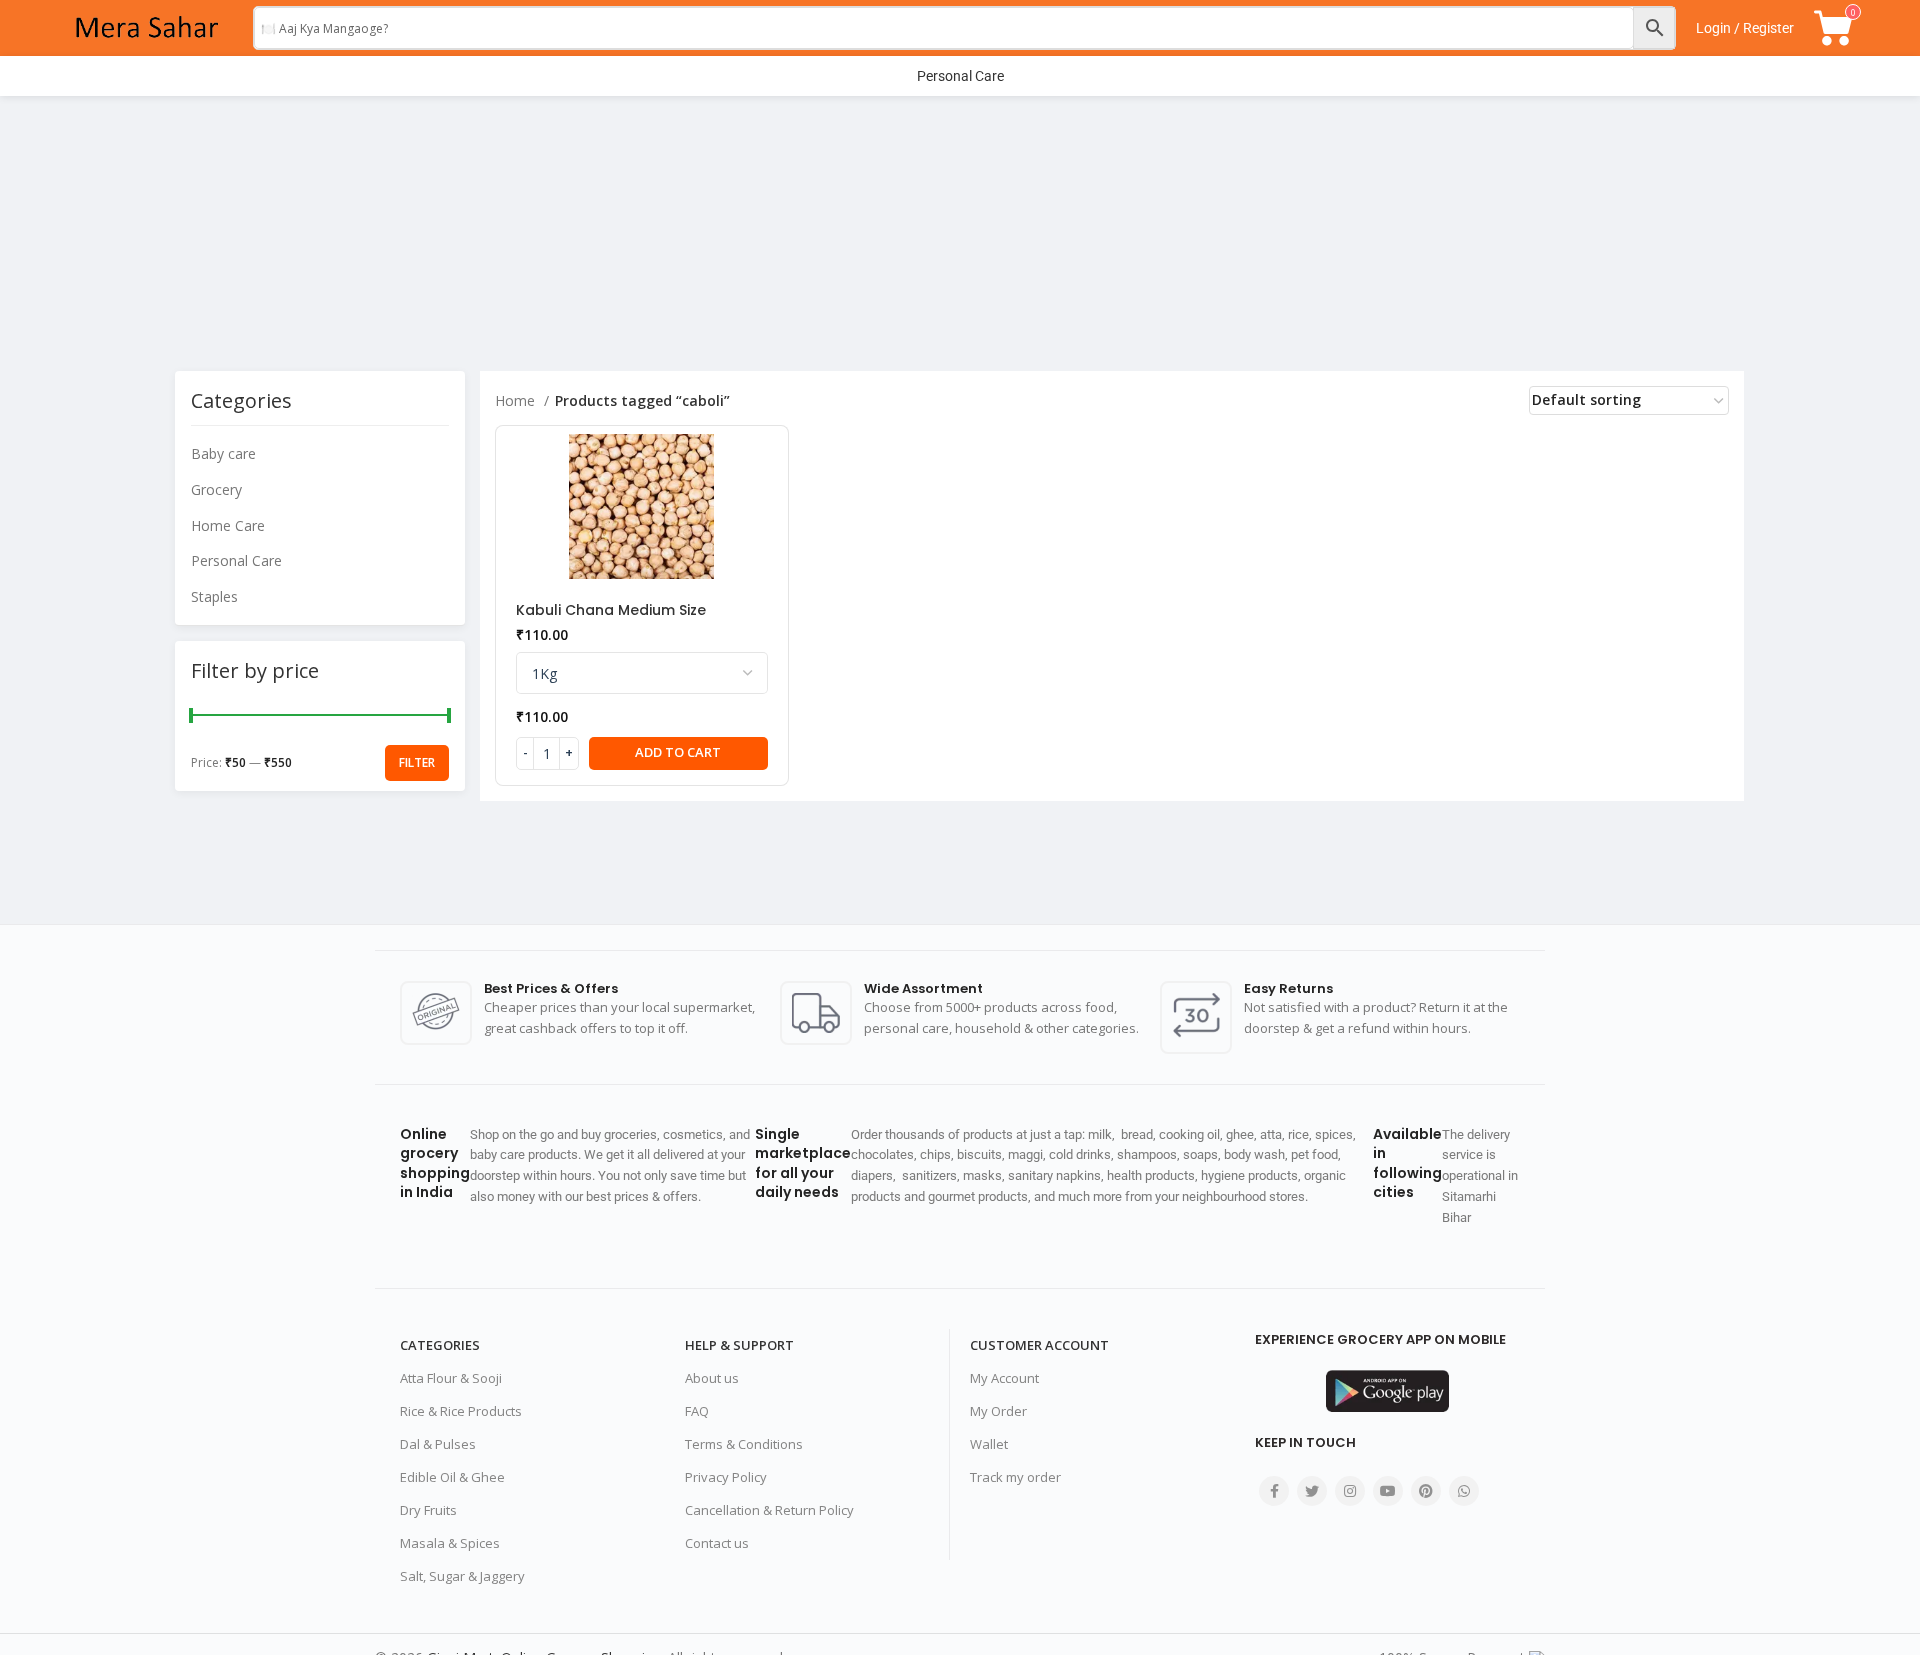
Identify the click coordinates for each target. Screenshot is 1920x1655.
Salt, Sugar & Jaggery (462, 1576)
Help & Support (739, 1345)
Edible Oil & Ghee (452, 1477)
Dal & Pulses (438, 1444)
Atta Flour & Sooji (451, 1378)
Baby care (223, 453)
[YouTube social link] (1388, 1491)
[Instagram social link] (1350, 1491)
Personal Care (236, 560)
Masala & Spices (450, 1543)
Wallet (989, 1444)
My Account (1004, 1378)
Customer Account (1039, 1345)
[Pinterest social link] (1426, 1491)
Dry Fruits (428, 1510)
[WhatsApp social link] (1464, 1491)
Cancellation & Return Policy (769, 1510)
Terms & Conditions (744, 1444)
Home (517, 400)
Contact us (717, 1543)
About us (712, 1378)
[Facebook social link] (1274, 1491)
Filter (417, 762)
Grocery (216, 489)
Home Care (228, 525)
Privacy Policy (726, 1477)
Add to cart (678, 752)
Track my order (1015, 1477)
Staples (214, 596)
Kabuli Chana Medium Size (611, 610)
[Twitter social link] (1312, 1491)
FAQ (697, 1411)
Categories (440, 1345)
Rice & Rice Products (461, 1411)
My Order (998, 1411)
